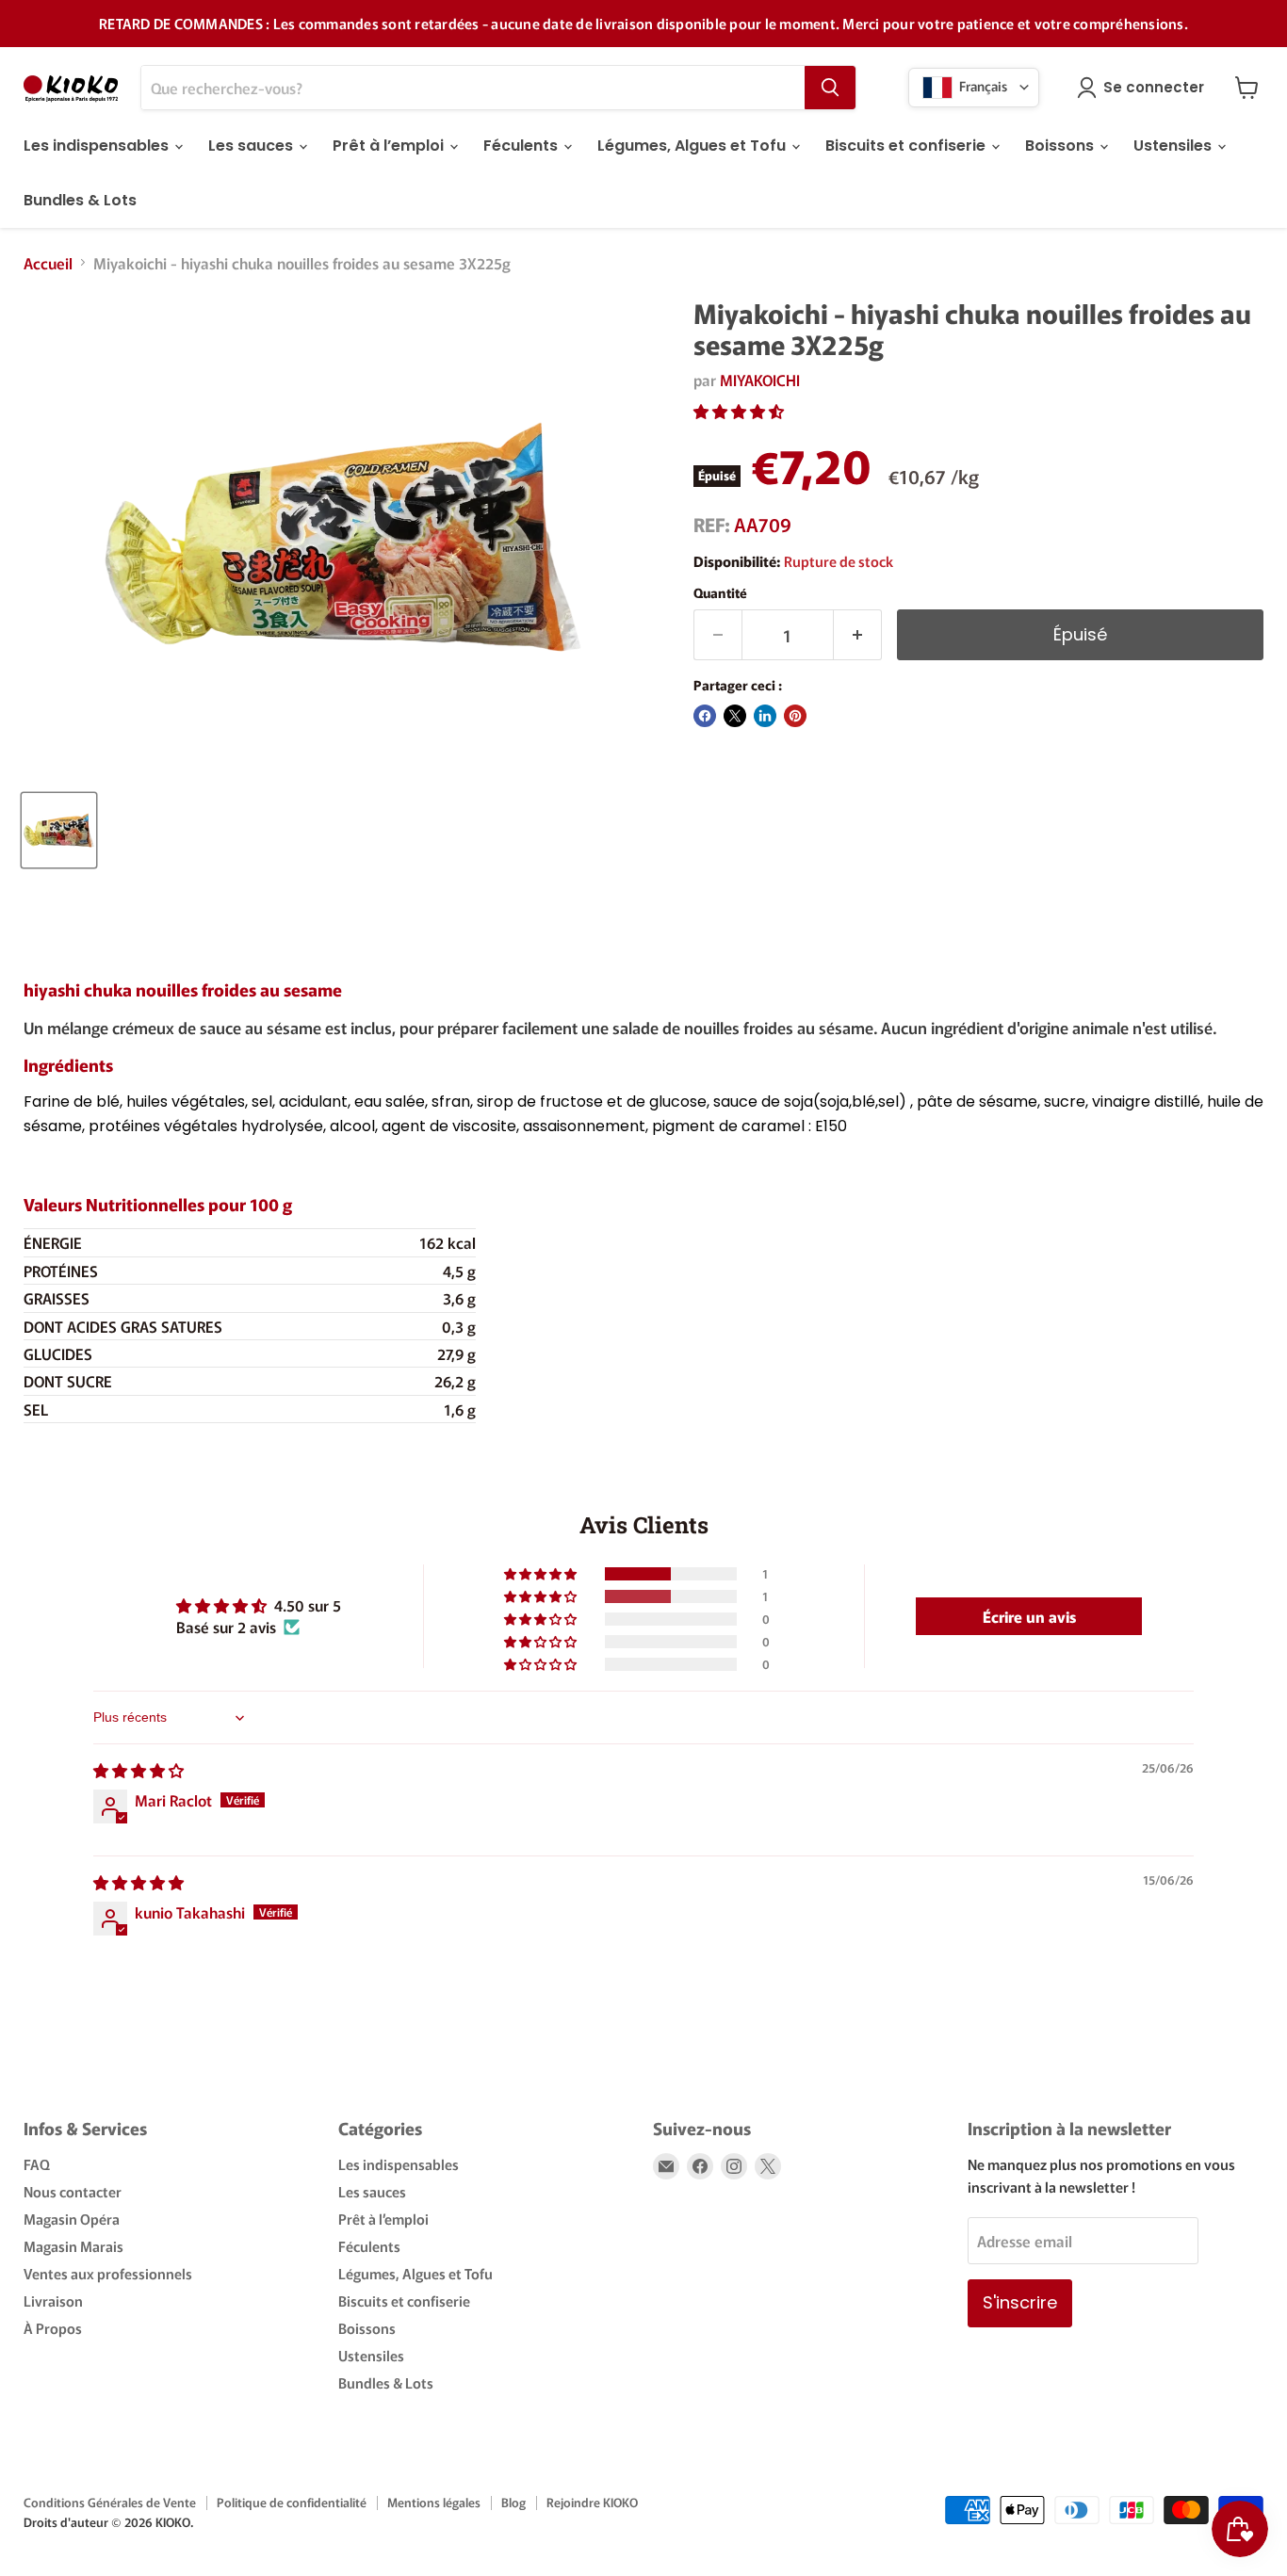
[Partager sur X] (735, 716)
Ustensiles (1174, 146)
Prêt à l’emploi (390, 146)
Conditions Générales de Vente (110, 2502)
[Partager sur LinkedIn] (765, 716)
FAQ (37, 2164)
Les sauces (253, 146)
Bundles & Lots (80, 200)
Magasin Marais (73, 2246)
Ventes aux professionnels (108, 2273)
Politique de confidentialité (292, 2502)
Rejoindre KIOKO (592, 2502)
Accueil (48, 263)
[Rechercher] (830, 88)
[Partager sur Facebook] (705, 716)
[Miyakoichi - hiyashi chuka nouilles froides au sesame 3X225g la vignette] (59, 830)
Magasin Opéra (72, 2219)
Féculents (522, 146)
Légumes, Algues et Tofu (693, 146)
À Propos (53, 2328)
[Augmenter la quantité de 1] (858, 635)
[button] (739, 411)
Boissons (1061, 146)
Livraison (53, 2301)
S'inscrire (1020, 2302)
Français (982, 85)
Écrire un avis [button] (1029, 1616)
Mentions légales (434, 2502)
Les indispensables (98, 146)
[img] (138, 1770)
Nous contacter (73, 2191)
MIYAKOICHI (760, 380)
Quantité (720, 592)
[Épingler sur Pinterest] (795, 716)
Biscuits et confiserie (907, 146)
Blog (513, 2502)
